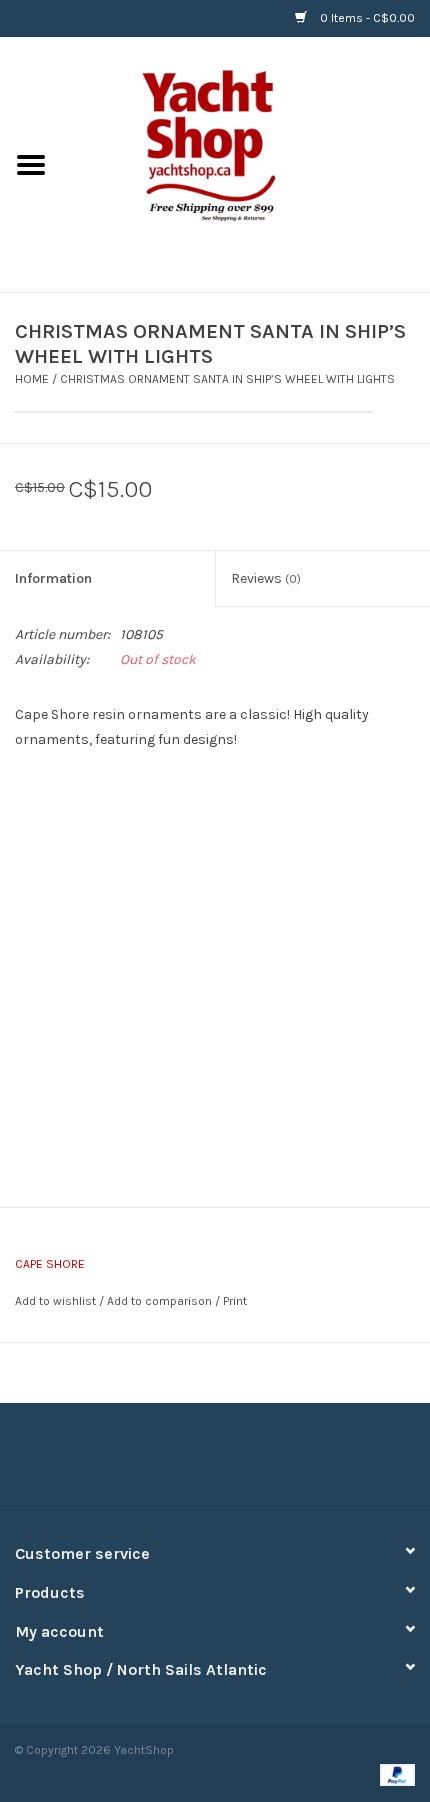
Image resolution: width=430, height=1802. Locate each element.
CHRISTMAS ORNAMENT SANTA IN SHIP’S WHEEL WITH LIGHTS (227, 379)
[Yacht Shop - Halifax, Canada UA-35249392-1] (246, 163)
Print (235, 1301)
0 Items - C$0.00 (366, 18)
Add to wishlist (55, 1301)
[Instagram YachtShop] (250, 1464)
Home (32, 379)
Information (53, 578)
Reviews (266, 578)
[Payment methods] (394, 1774)
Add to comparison (161, 1301)
